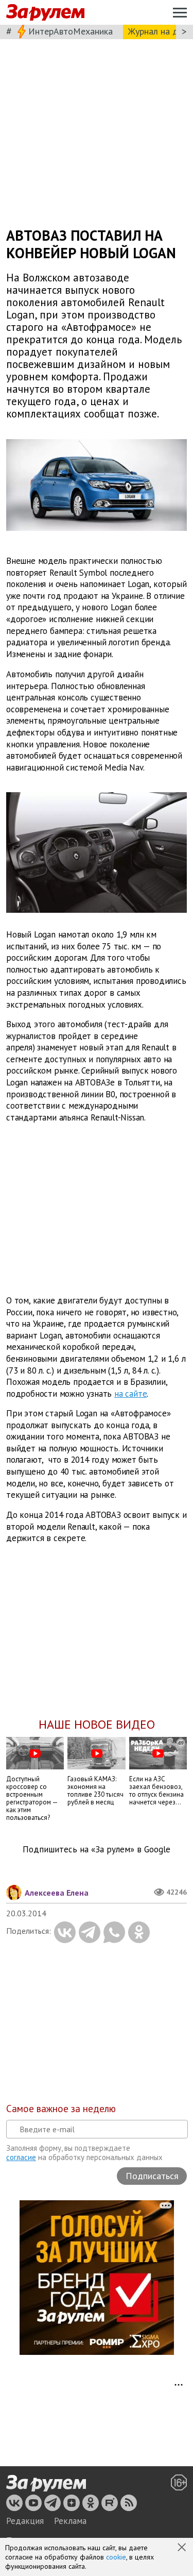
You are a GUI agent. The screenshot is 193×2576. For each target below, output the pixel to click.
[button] (183, 2548)
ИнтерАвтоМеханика (71, 31)
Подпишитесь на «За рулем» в (97, 1850)
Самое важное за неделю (61, 2109)
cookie (116, 2557)
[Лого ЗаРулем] (45, 13)
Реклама (70, 2521)
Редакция (25, 2521)
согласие (21, 2157)
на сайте (130, 1394)
